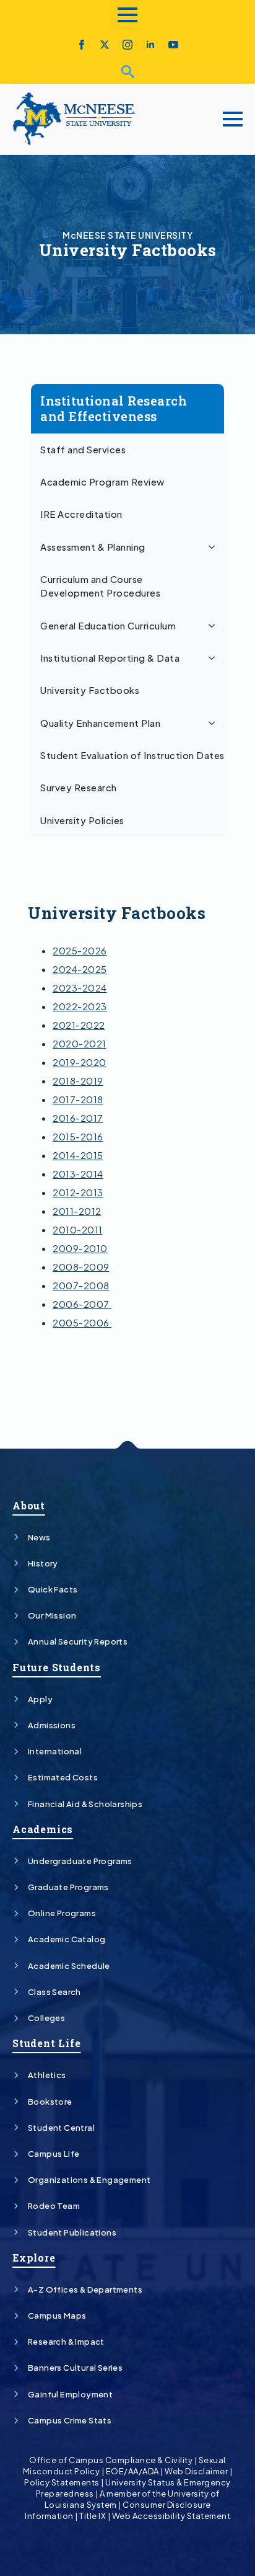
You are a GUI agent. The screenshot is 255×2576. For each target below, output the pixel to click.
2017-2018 (78, 1099)
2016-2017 (78, 1118)
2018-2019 (78, 1081)
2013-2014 (78, 1174)
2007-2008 (81, 1285)
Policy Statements (62, 2482)
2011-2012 (77, 1211)
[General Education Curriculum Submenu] (214, 626)
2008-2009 (81, 1267)
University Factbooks (90, 690)
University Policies (82, 820)
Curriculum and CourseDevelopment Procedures (100, 586)
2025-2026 (80, 950)
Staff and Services (83, 450)
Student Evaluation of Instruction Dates (132, 755)
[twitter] (105, 45)
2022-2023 (80, 1006)
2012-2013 (78, 1192)
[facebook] (82, 45)
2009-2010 (80, 1248)
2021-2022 (79, 1025)
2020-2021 (80, 1043)
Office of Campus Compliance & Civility (111, 2460)
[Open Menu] (127, 15)
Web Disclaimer (196, 2471)
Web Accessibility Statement (171, 2516)
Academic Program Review (102, 482)
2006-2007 (82, 1304)
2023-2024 (80, 988)
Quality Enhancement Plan (100, 723)
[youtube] (173, 45)
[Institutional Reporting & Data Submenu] (214, 658)
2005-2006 (82, 1322)
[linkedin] (150, 45)
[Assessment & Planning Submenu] (214, 547)
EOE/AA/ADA (132, 2471)
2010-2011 (78, 1229)
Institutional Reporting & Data (110, 658)
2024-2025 (80, 969)
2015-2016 (78, 1136)
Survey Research (79, 788)
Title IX (93, 2516)
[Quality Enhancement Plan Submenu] (214, 723)
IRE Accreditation (81, 514)
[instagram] (127, 45)
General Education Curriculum (108, 626)
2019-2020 (80, 1062)
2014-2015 (78, 1155)
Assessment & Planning (93, 547)
